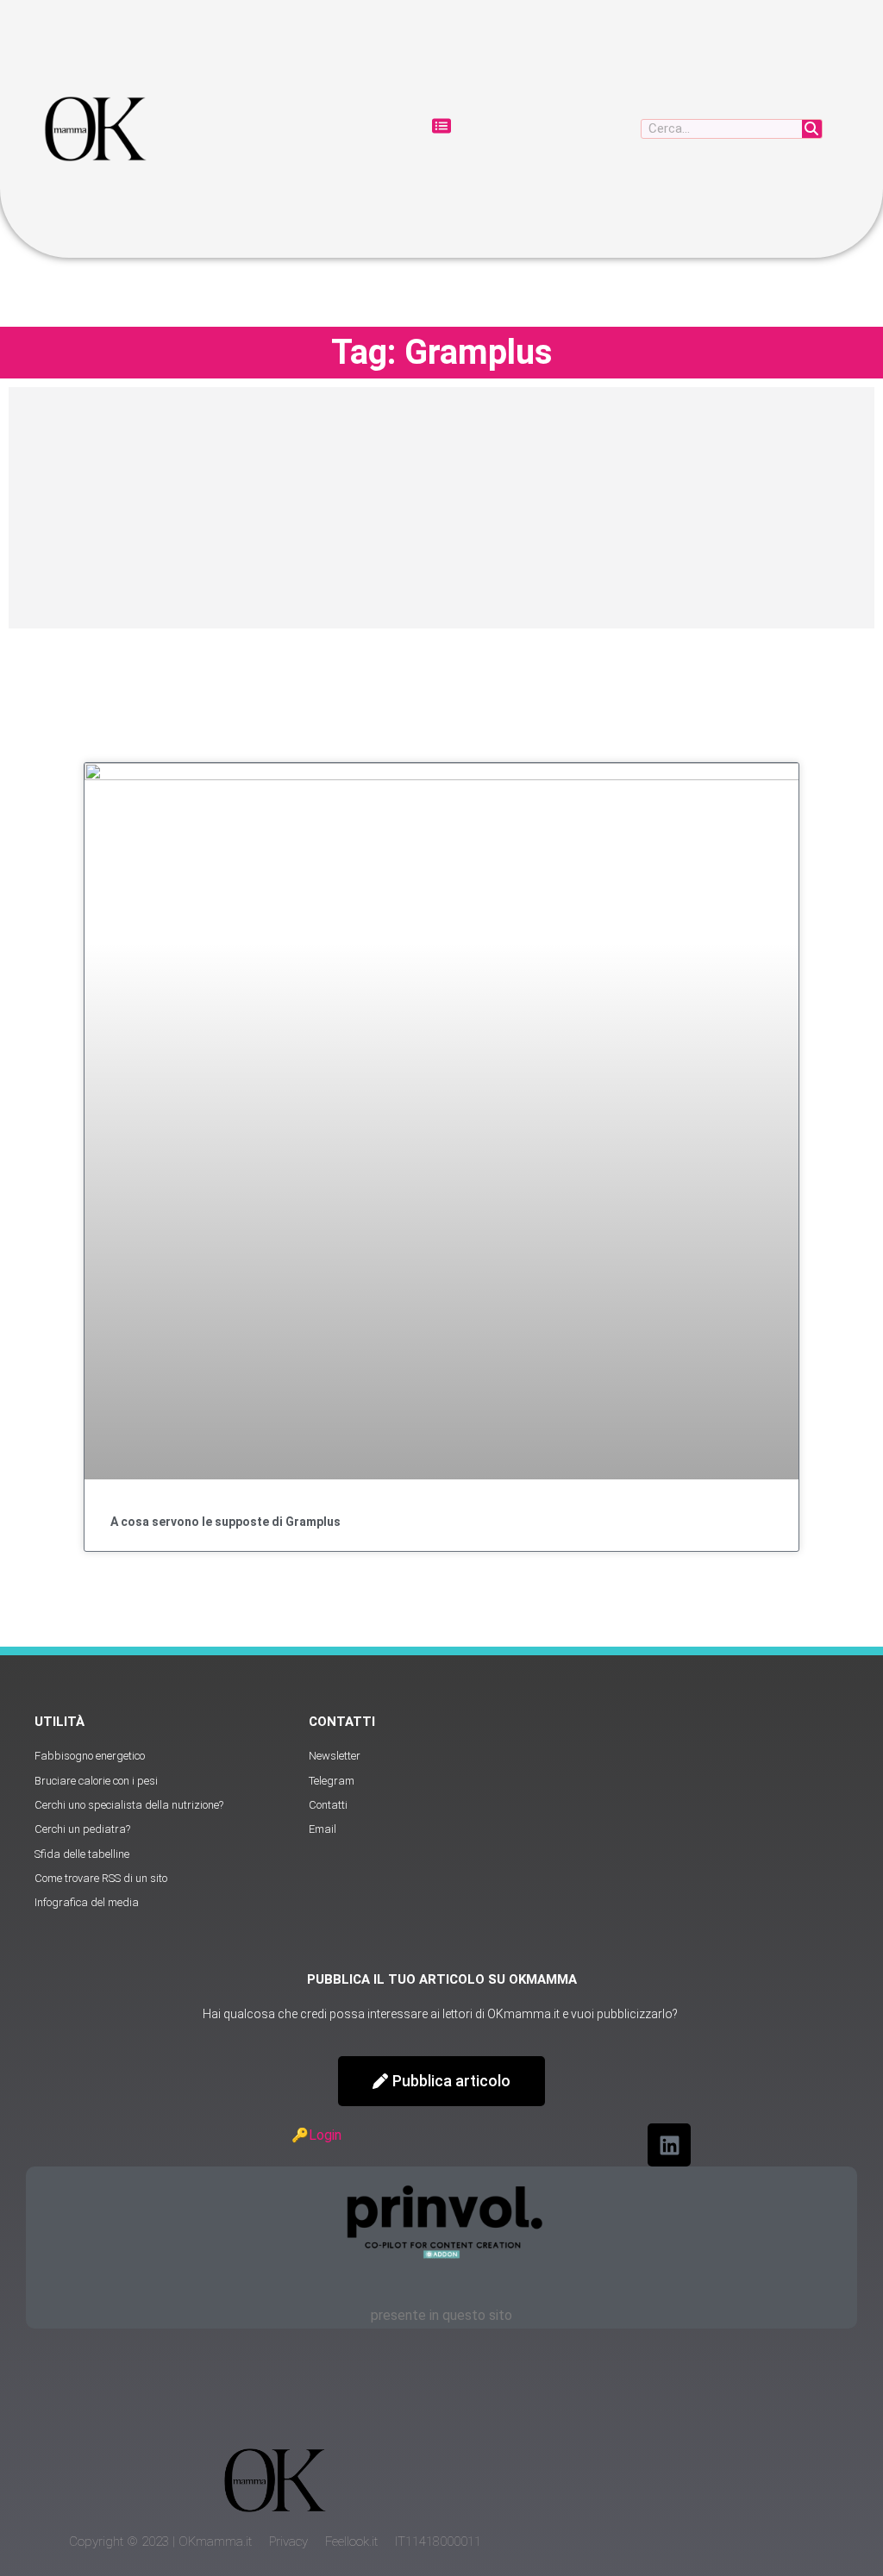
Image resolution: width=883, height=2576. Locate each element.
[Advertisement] (441, 508)
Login (325, 2135)
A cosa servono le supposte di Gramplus (225, 1522)
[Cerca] (812, 129)
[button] (441, 129)
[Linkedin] (669, 2145)
